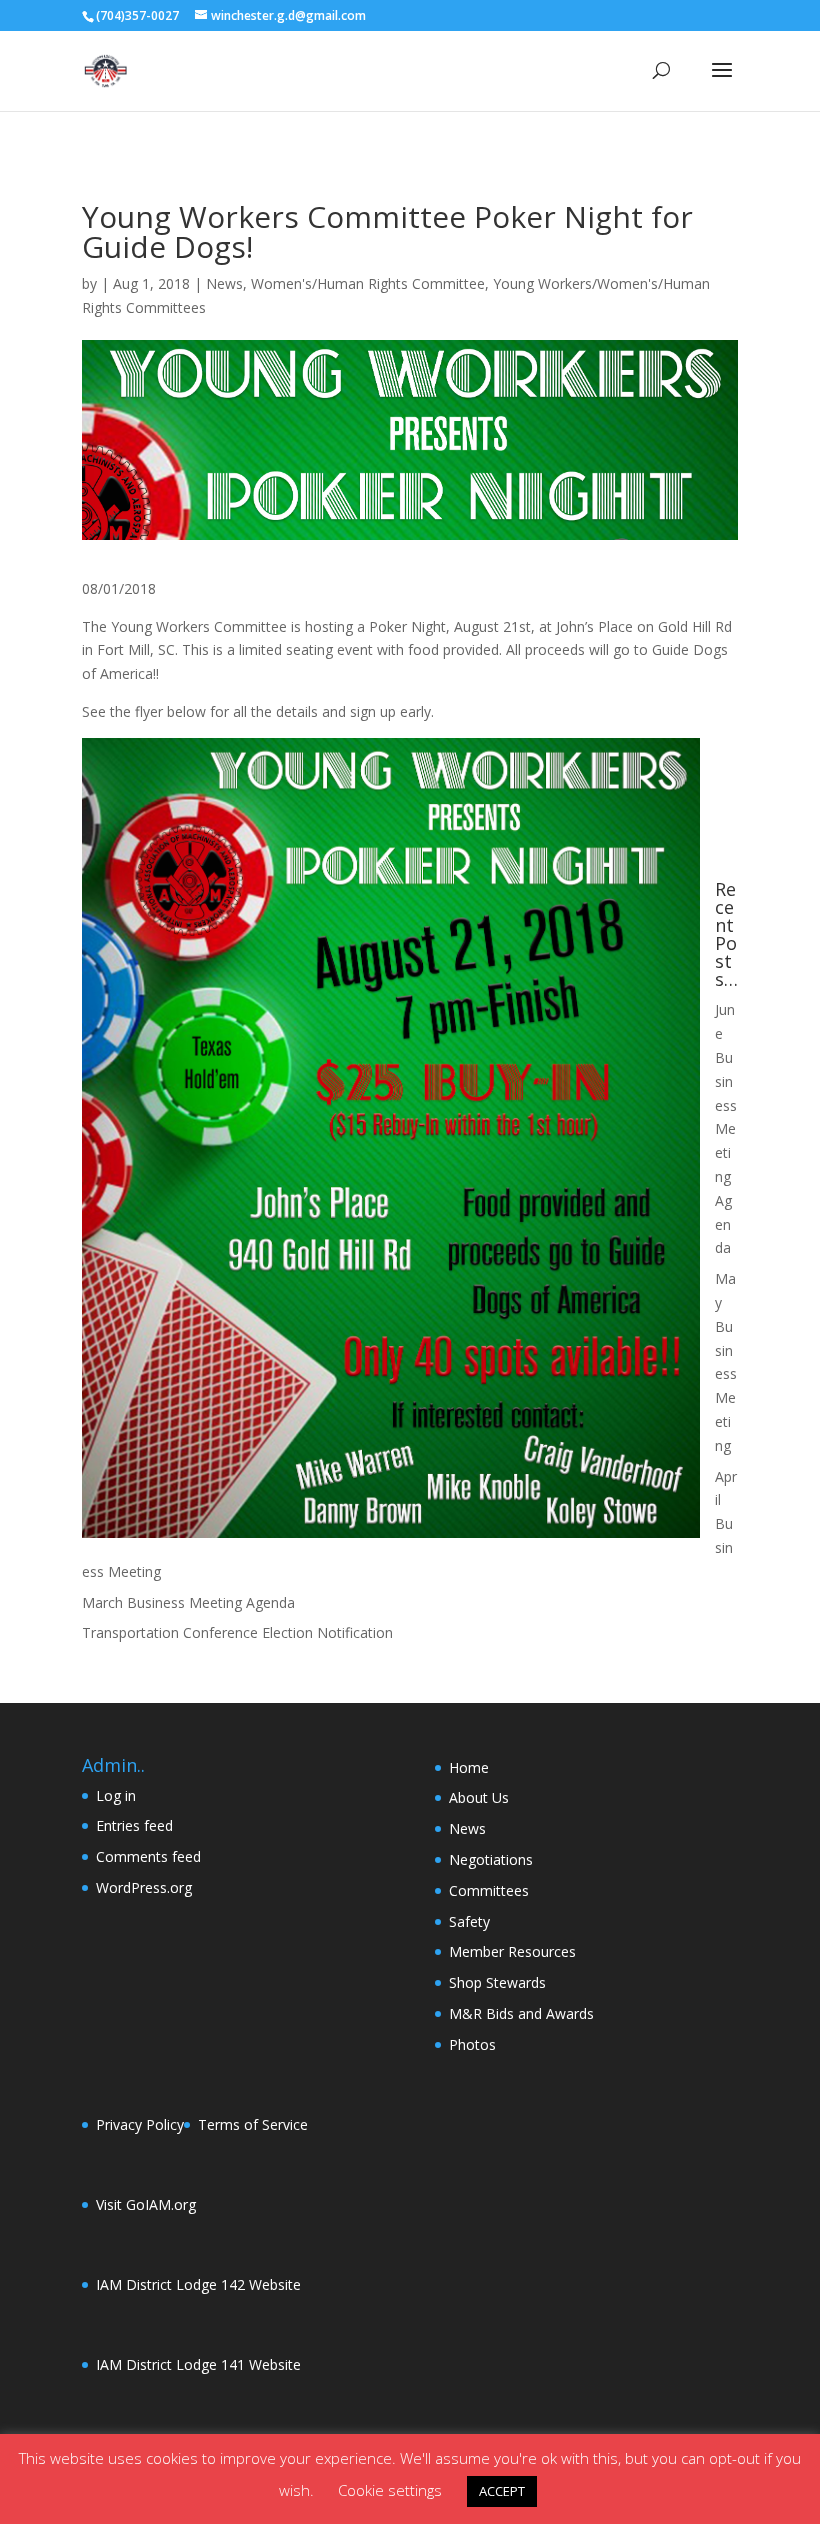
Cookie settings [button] (390, 2490)
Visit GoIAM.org (146, 2204)
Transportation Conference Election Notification (237, 1632)
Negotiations (491, 1859)
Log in (116, 1795)
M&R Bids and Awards (521, 2013)
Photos (472, 2044)
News (224, 283)
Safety (469, 1921)
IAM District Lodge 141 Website (198, 2364)
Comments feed (148, 1856)
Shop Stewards (497, 1982)
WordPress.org (144, 1887)
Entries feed (134, 1825)
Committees (489, 1890)
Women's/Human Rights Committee (368, 283)
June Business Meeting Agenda (726, 1128)
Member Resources (512, 1951)
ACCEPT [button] (502, 2491)
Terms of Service (253, 2124)
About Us (479, 1797)
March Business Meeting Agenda (188, 1602)
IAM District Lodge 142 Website (198, 2284)
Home (469, 1767)
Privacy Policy (140, 2124)
